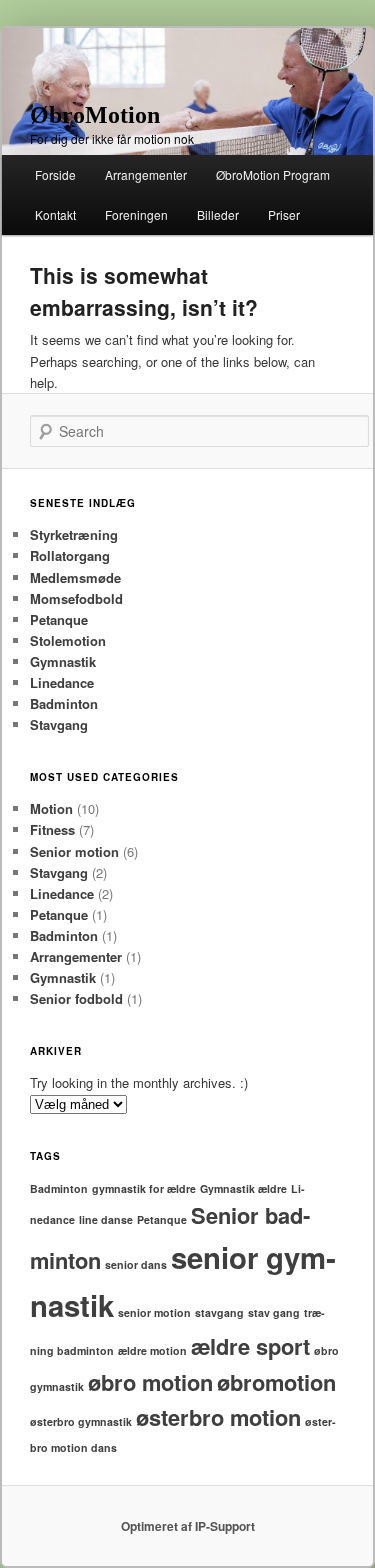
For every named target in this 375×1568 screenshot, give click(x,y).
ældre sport (250, 1346)
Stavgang (59, 724)
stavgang (219, 1312)
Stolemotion (68, 640)
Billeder (218, 214)
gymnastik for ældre (144, 1188)
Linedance (62, 682)
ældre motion (152, 1350)
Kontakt (55, 214)
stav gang (274, 1312)
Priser (284, 214)
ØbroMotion (95, 115)
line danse (106, 1219)
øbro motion (150, 1382)
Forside (55, 174)
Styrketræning (74, 534)
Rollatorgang (70, 555)
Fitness (52, 829)
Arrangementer (146, 174)
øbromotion (276, 1382)
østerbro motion (218, 1417)
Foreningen (136, 214)
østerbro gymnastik (81, 1421)
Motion (51, 808)
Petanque (59, 619)
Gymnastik (63, 661)
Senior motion (74, 851)
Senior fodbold (76, 998)
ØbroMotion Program (273, 174)
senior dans (136, 1264)
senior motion (154, 1312)
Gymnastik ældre (243, 1188)
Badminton (64, 703)
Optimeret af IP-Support (188, 1526)
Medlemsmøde (75, 577)
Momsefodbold (76, 598)
